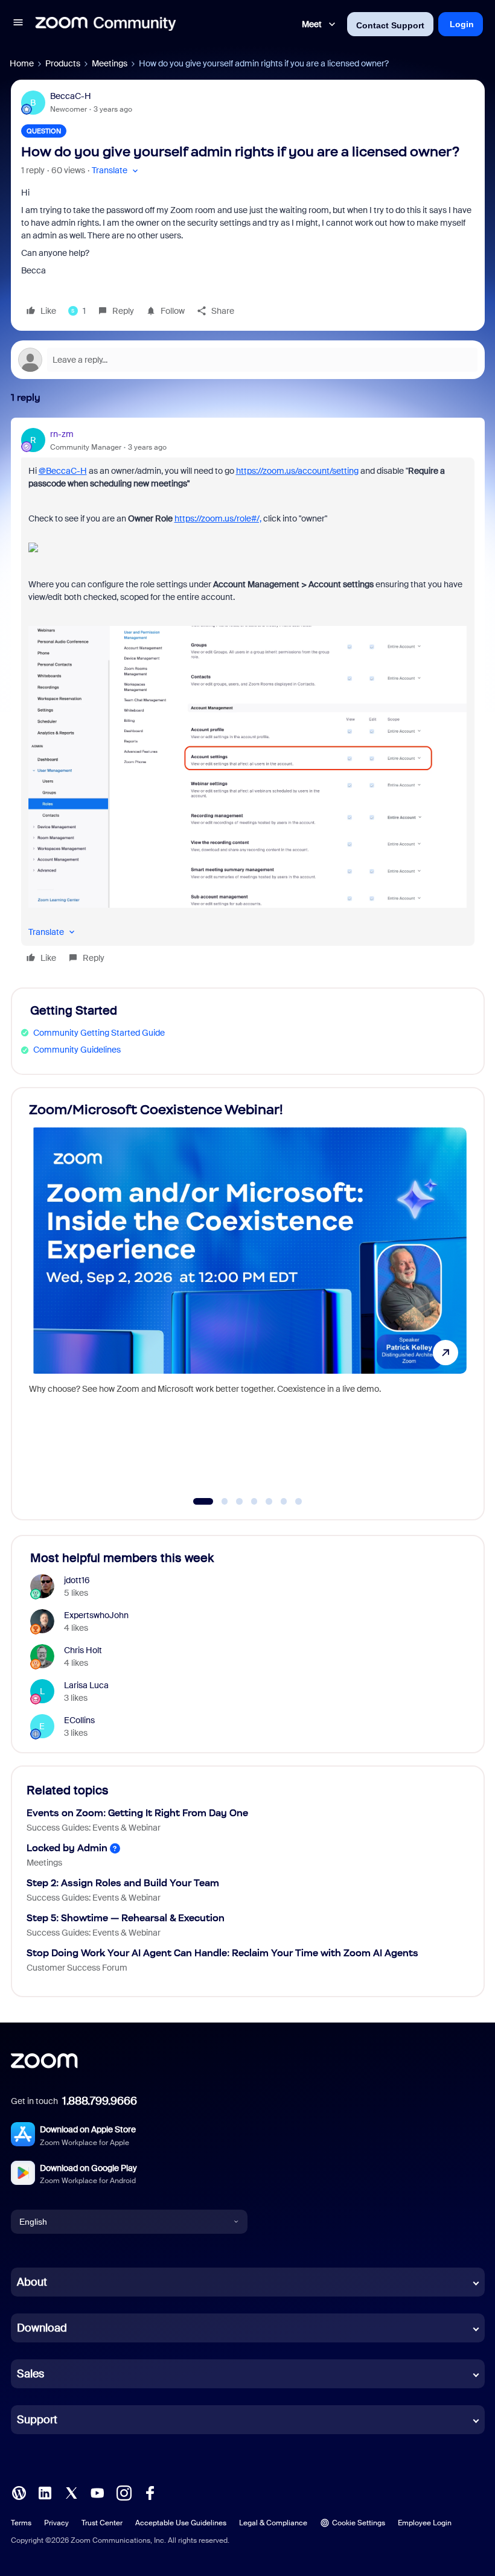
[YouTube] (97, 2492)
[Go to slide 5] (269, 1502)
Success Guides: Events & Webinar (94, 1828)
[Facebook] (150, 2492)
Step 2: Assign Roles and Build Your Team (123, 1883)
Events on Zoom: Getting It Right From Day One (137, 1813)
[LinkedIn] (45, 2492)
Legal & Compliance (273, 2523)
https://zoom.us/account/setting (297, 471)
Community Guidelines (77, 1050)
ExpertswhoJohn (96, 1615)
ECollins (79, 1720)
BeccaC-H (71, 96)
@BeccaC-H (63, 471)
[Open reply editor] (248, 360)
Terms (21, 2523)
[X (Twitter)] (71, 2492)
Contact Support (390, 25)
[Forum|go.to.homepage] (106, 24)
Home (22, 63)
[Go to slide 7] (299, 1502)
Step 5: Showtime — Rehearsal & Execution (126, 1918)
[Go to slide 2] (218, 1502)
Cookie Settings (359, 2523)
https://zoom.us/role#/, (218, 518)
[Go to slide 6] (284, 1502)
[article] (248, 698)
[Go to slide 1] (197, 1502)
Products (63, 63)
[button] (18, 24)
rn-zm (62, 434)
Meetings (110, 63)
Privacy (56, 2523)
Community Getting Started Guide (99, 1033)
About (32, 2282)
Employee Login (425, 2523)
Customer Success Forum (77, 1968)
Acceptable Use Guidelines (181, 2523)
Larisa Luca (86, 1685)
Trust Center (102, 2523)
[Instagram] (124, 2492)
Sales (30, 2374)
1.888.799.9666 (100, 2101)
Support (37, 2420)
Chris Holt (83, 1650)
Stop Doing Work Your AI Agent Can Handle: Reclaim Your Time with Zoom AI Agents (222, 1953)
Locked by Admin (67, 1848)
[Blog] (19, 2492)
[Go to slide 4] (254, 1502)
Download (42, 2328)
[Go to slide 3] (240, 1502)
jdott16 (77, 1580)
